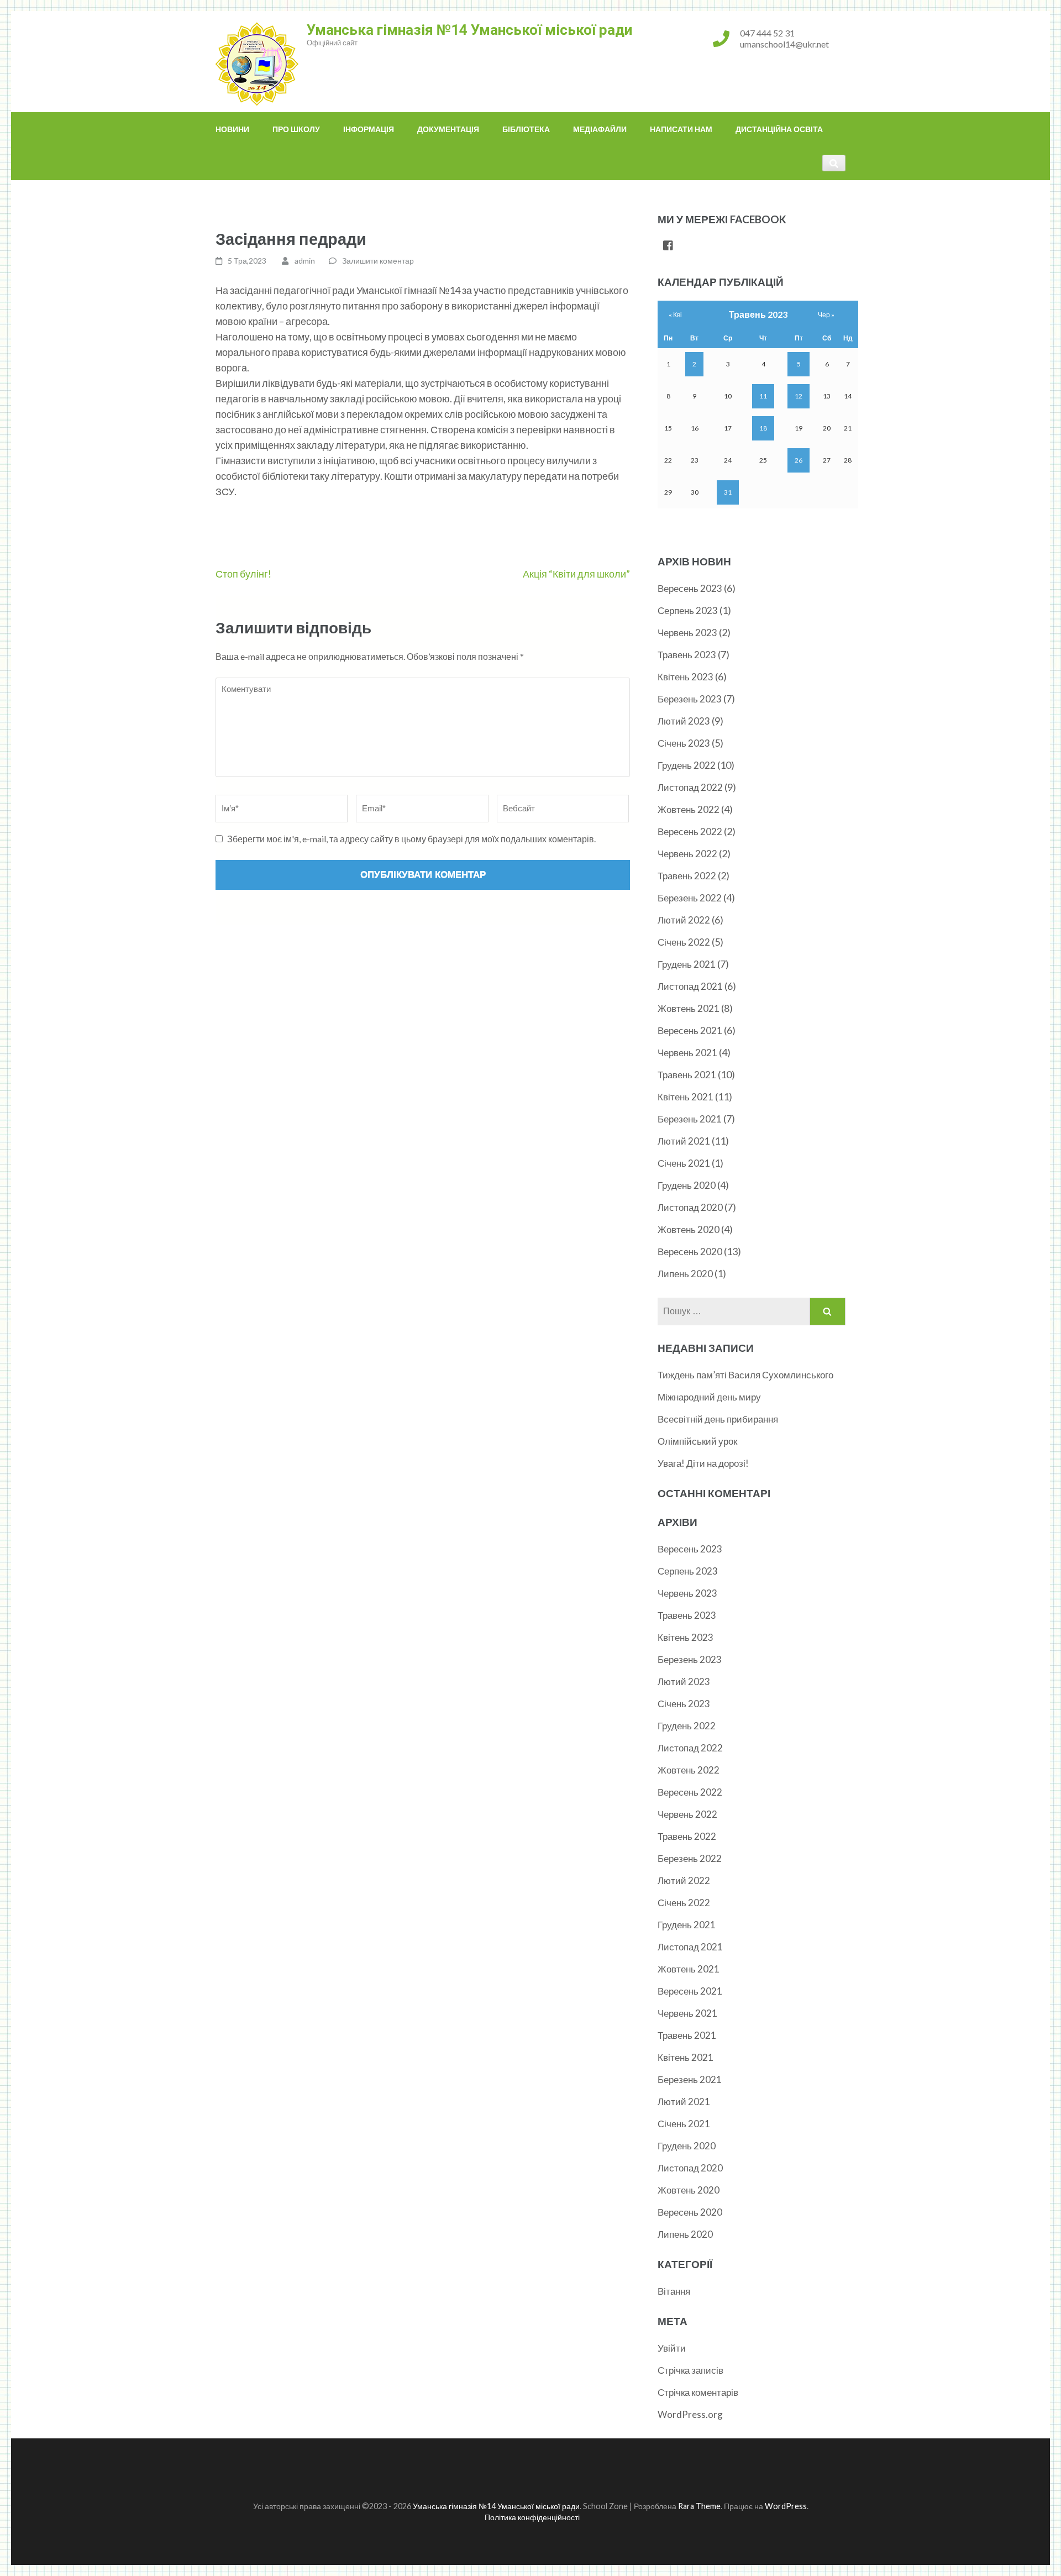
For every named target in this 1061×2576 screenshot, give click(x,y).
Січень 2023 (684, 743)
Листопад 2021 (690, 986)
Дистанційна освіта (779, 129)
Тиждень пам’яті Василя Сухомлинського (745, 1375)
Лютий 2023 (684, 721)
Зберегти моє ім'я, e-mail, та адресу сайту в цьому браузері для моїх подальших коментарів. (411, 839)
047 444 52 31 (767, 33)
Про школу (296, 129)
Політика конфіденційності (532, 2517)
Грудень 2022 (687, 765)
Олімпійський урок (697, 1441)
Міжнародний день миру (709, 1397)
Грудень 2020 (687, 1185)
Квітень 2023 (686, 677)
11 (763, 396)
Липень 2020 (685, 1274)
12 (799, 396)
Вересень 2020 (690, 1252)
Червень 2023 (687, 633)
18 (763, 428)
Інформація (369, 129)
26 (799, 460)
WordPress (786, 2506)
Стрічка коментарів (698, 2392)
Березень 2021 (690, 1119)
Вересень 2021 (690, 1030)
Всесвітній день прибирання (718, 1419)
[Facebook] (668, 246)
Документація (448, 129)
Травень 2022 (687, 876)
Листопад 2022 (690, 787)
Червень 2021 (687, 1053)
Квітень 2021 (686, 1097)
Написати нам (681, 129)
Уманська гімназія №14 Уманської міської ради (469, 30)
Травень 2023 (687, 655)
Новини (232, 129)
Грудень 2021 (687, 964)
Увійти (672, 2348)
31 (728, 492)
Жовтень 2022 (689, 809)
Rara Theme (699, 2506)
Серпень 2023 (688, 610)
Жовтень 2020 (689, 1229)
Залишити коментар (378, 261)
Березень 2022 (690, 898)
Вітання (674, 2291)
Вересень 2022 (690, 831)
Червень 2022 (687, 854)
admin (305, 261)
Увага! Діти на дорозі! (703, 1463)
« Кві (675, 315)
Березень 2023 (690, 699)
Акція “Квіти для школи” (576, 574)
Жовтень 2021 (689, 1008)
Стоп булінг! (243, 574)
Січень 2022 (684, 942)
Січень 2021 (684, 1163)
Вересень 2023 (690, 588)
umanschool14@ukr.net (784, 44)
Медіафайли (600, 129)
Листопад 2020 (690, 1207)
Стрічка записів (690, 2370)
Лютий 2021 (684, 1141)
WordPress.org (690, 2414)
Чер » (826, 315)
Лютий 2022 (684, 920)
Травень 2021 (687, 1075)
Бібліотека (526, 129)
